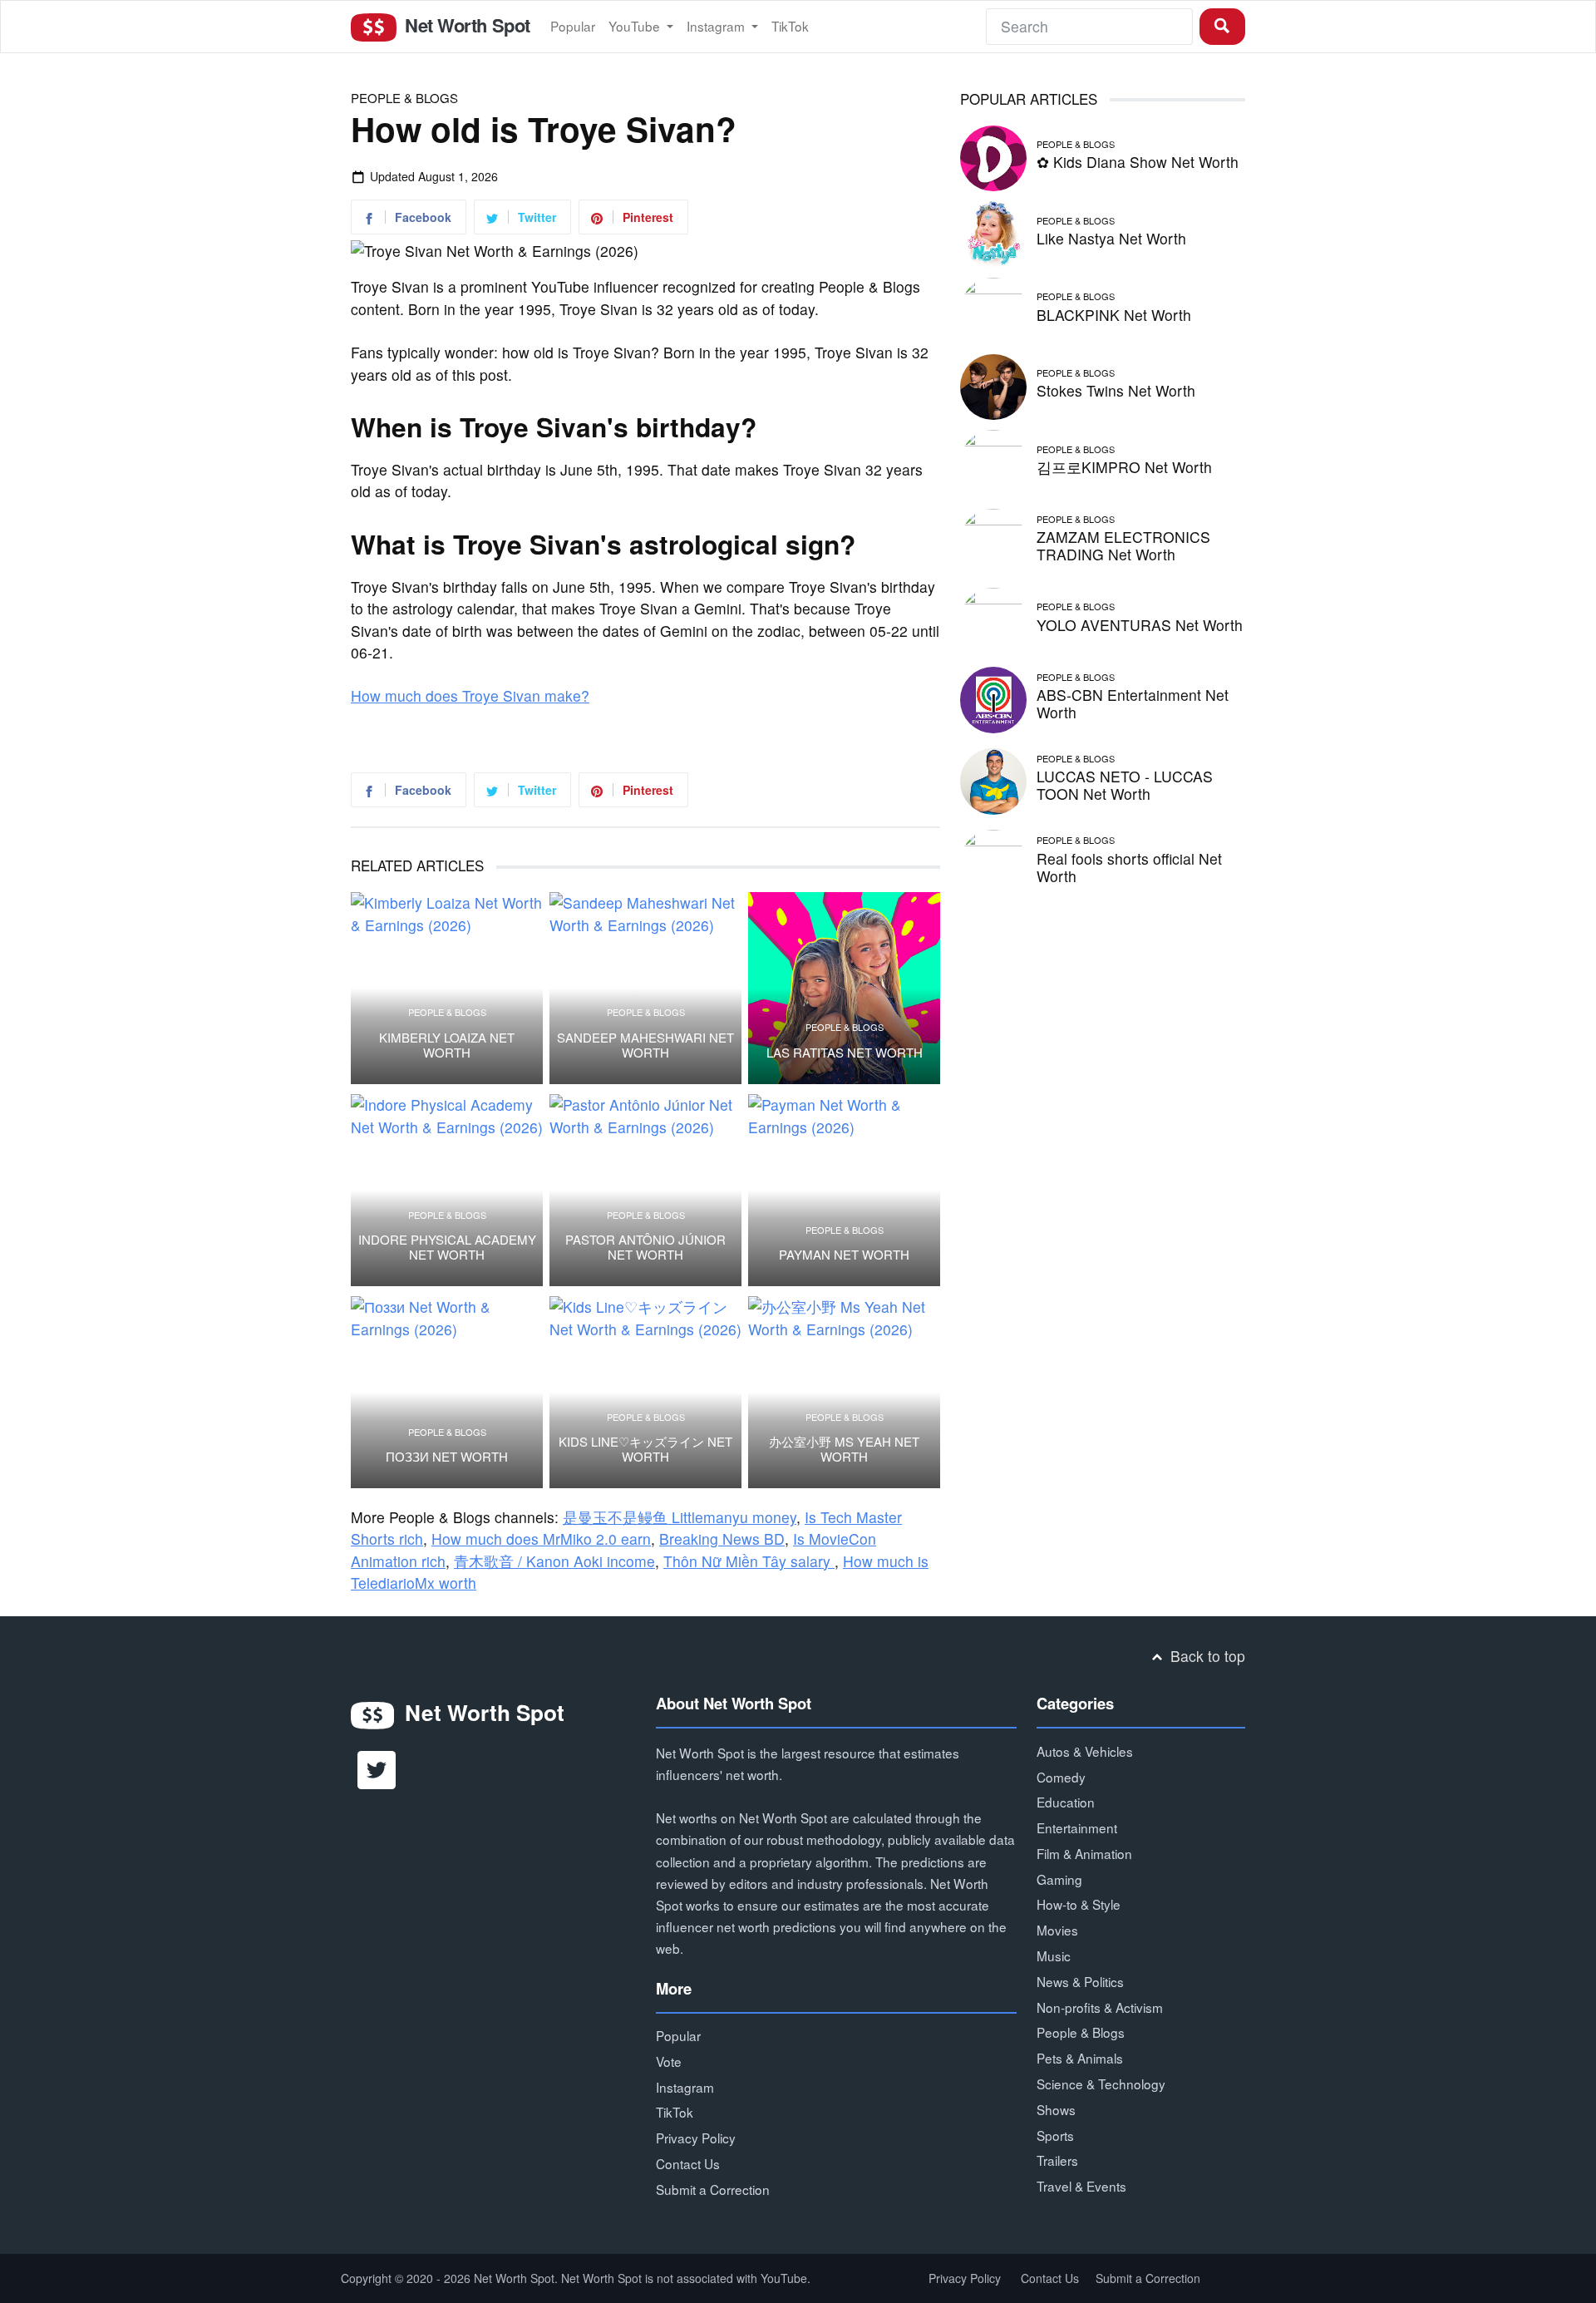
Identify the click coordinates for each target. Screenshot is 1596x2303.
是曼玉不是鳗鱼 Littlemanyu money (680, 1517)
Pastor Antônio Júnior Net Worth (645, 1247)
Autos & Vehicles (1085, 1751)
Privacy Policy (696, 2138)
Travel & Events (1081, 2186)
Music (1054, 1955)
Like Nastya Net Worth (1111, 238)
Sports (1055, 2135)
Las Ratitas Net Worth (845, 1053)
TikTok (790, 26)
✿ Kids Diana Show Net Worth (1138, 162)
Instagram (717, 26)
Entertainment (1077, 1827)
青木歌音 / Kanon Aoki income (554, 1561)
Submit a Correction (713, 2189)
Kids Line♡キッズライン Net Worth (645, 1449)
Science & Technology (1101, 2084)
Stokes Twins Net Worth (1116, 390)
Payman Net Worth (844, 1255)
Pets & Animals (1080, 2058)
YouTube (636, 26)
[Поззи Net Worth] (447, 1392)
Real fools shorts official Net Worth (1129, 867)
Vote (669, 2061)
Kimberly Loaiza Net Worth (447, 1045)
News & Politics (1080, 1981)
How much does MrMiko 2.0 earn (541, 1539)
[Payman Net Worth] (844, 1190)
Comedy (1061, 1777)
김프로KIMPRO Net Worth (1124, 467)
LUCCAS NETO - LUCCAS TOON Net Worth (1125, 785)
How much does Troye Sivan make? (470, 695)
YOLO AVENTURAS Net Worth (1140, 625)
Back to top (1206, 1656)
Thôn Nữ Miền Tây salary (749, 1561)
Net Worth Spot (465, 25)
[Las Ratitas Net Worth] (844, 988)
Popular (573, 26)
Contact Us (688, 2163)
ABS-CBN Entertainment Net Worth (1133, 703)
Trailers (1057, 2160)
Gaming (1059, 1879)
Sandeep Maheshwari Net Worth (645, 1045)
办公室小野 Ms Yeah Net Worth (844, 1449)
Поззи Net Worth (447, 1457)
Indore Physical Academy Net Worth (447, 1247)
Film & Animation (1084, 1853)
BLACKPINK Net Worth (1114, 315)
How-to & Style (1079, 1904)
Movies (1057, 1930)
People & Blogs (404, 98)
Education (1066, 1802)
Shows (1056, 2109)
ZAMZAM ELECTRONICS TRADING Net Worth (1123, 545)
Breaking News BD (722, 1539)
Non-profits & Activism (1100, 2007)
